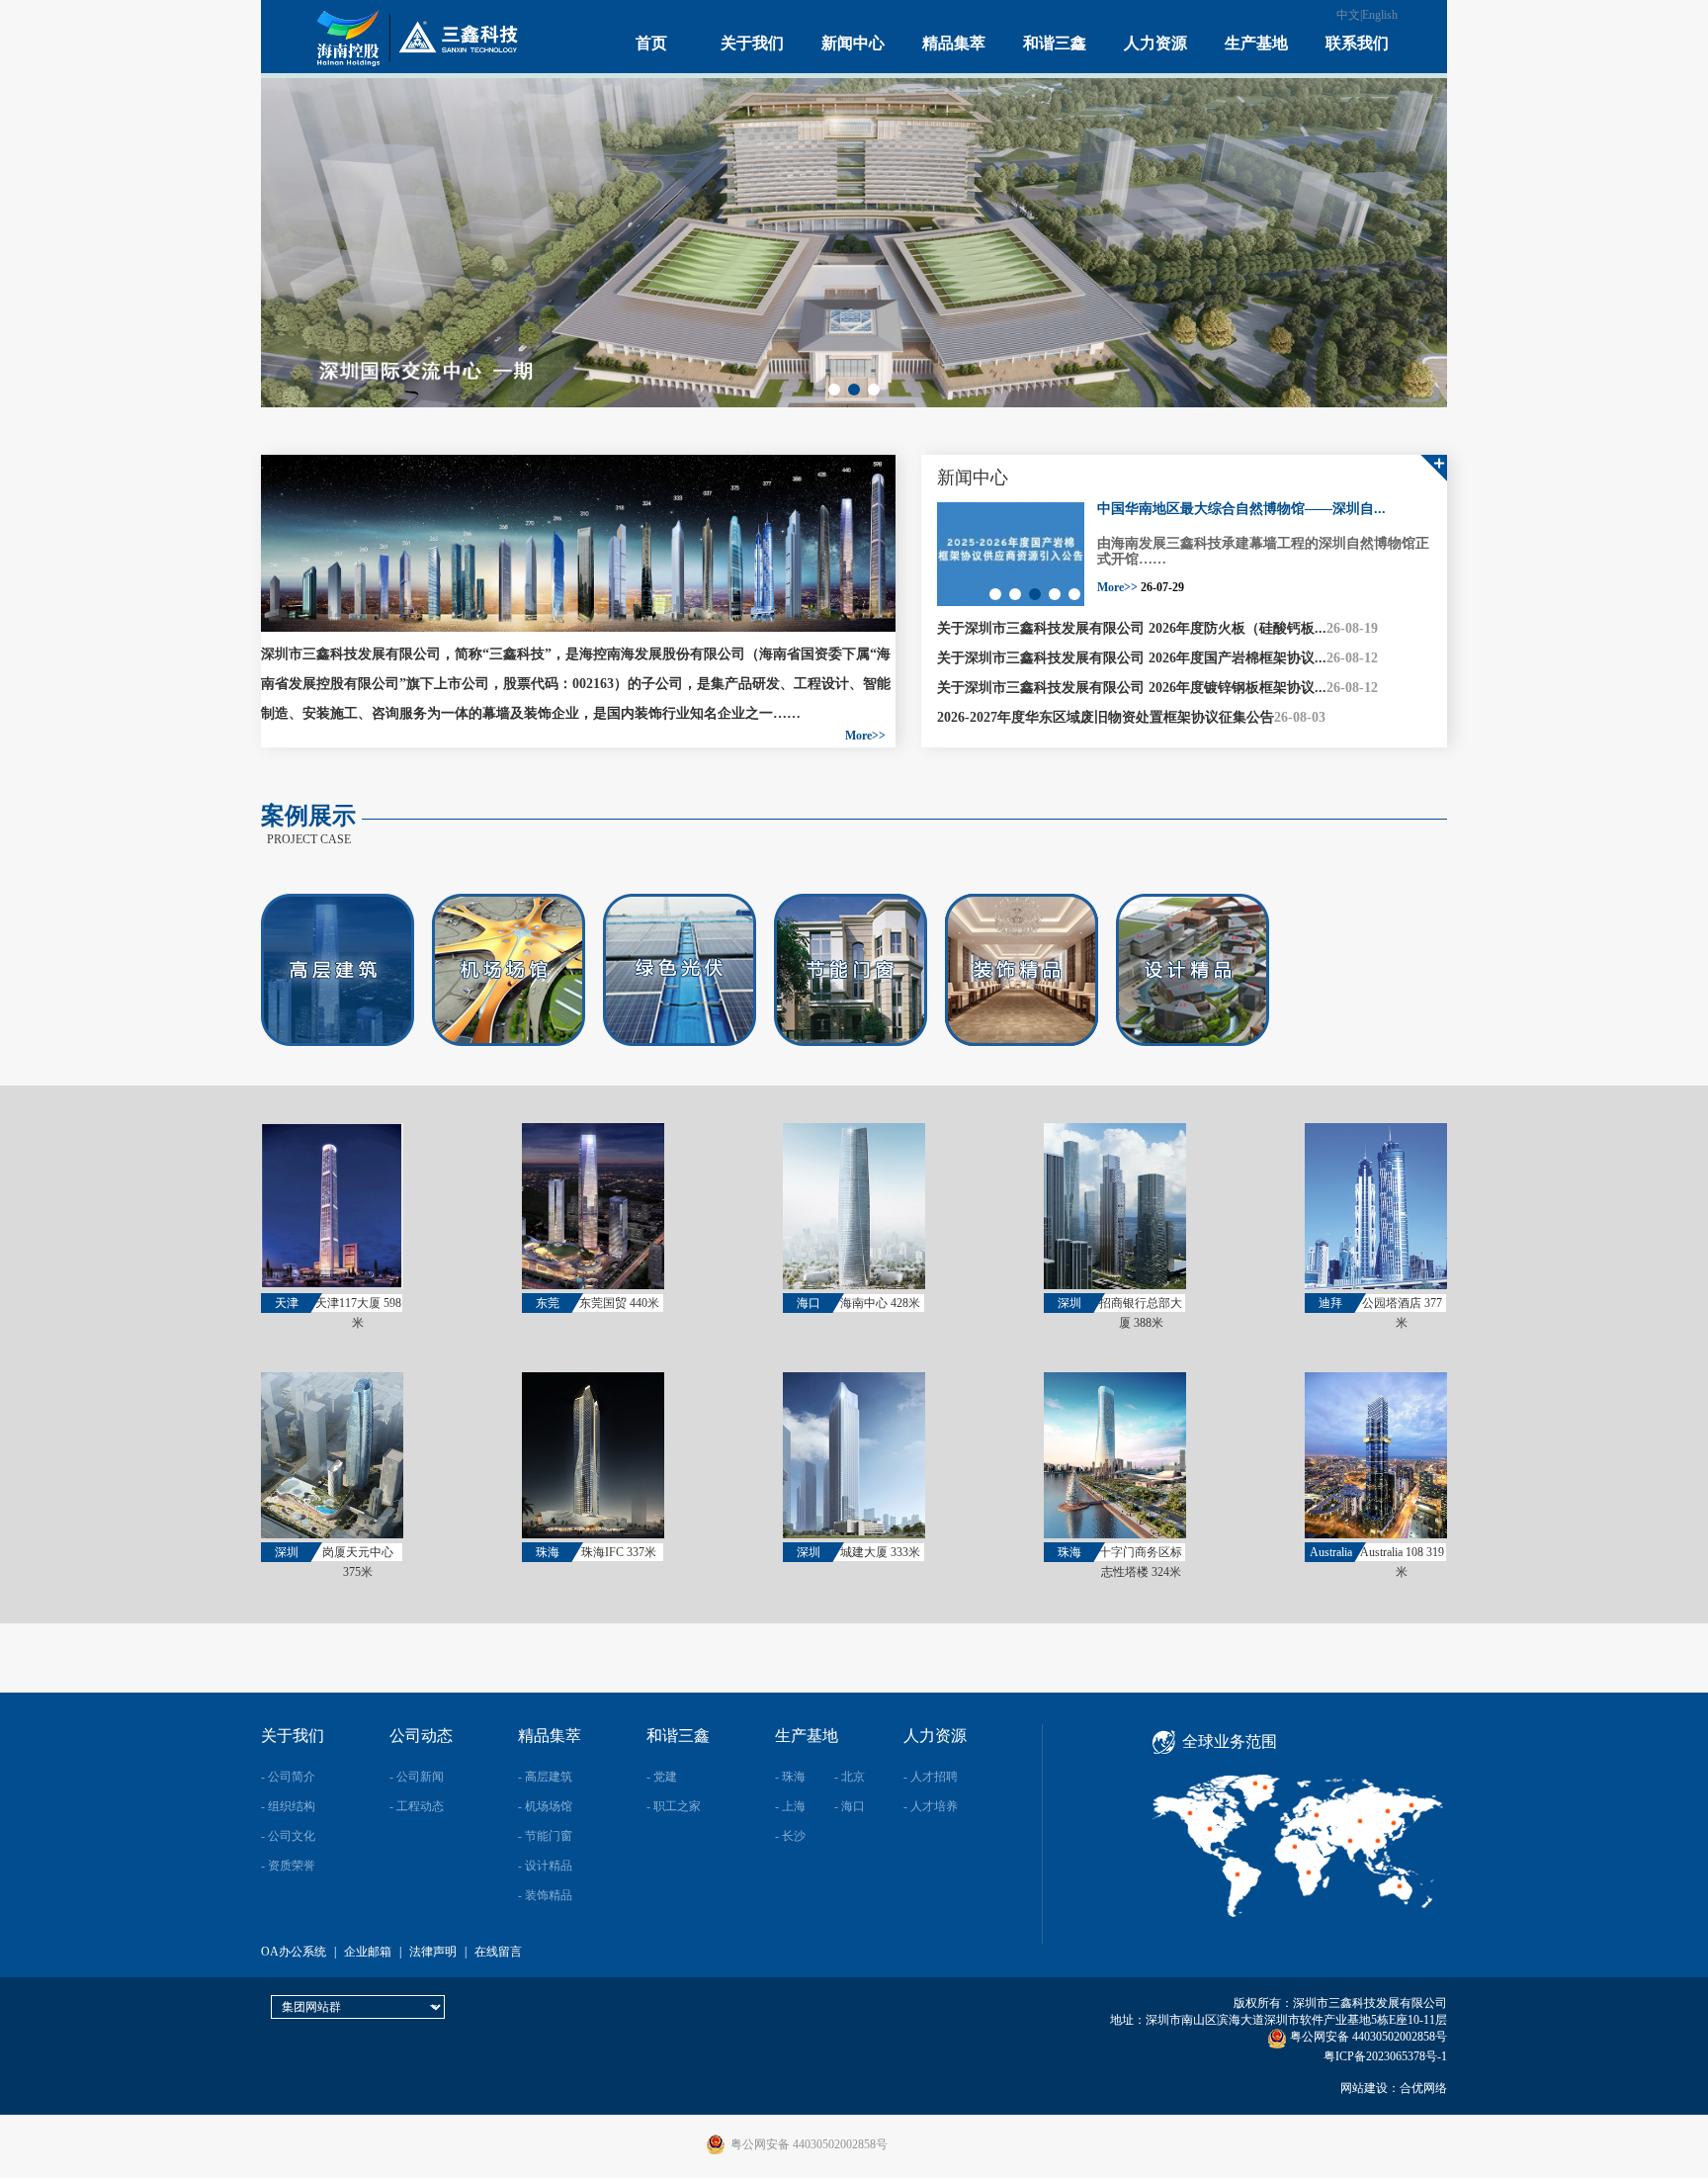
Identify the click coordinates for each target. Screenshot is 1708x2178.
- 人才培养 (931, 1806)
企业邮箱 (368, 1952)
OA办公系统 (294, 1952)
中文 (1348, 15)
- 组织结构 (288, 1806)
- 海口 (850, 1806)
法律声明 (433, 1952)
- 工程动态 (417, 1806)
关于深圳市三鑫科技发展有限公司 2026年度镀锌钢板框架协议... (1132, 688)
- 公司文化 (288, 1836)
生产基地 (1256, 43)
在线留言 (498, 1952)
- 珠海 (790, 1777)
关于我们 (752, 43)
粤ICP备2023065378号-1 (1385, 2056)
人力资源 (1155, 43)
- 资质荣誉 (288, 1866)
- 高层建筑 (545, 1777)
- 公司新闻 (417, 1777)
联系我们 (1357, 43)
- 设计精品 (545, 1866)
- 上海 (790, 1806)
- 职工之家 (674, 1806)
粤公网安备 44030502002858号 (1367, 2037)
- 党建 (662, 1777)
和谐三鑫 (1055, 43)
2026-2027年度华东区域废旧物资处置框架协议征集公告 (1106, 717)
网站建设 (1364, 2088)
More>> (865, 736)
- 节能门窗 (545, 1836)
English (1380, 15)
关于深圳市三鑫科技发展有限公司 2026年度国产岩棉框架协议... (1132, 658)
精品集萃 (954, 43)
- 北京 (850, 1777)
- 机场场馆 (545, 1806)
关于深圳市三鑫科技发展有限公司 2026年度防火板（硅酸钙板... (1132, 628)
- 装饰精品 (545, 1895)
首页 (651, 43)
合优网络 (1423, 2088)
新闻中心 (853, 43)
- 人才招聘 (931, 1777)
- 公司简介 (288, 1777)
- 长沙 (790, 1836)
